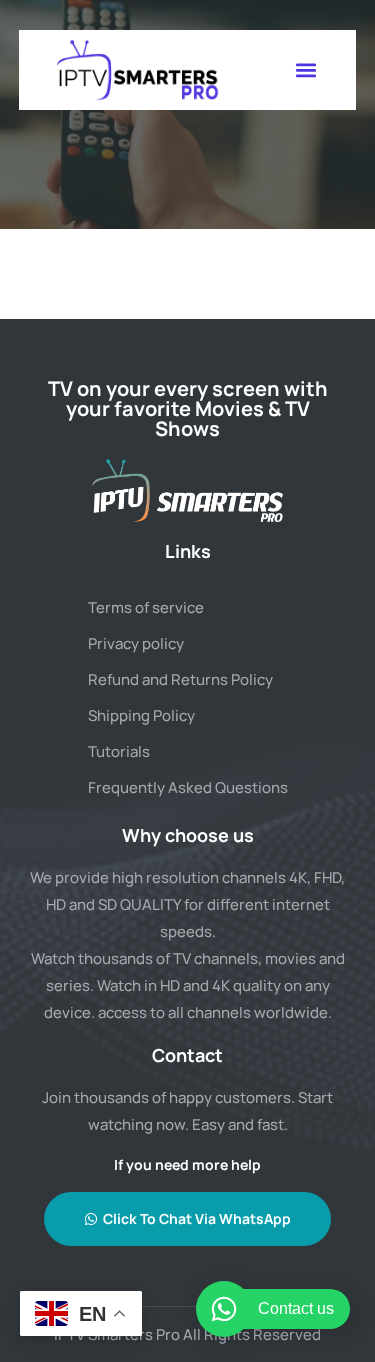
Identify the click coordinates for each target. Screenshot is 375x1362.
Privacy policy (136, 643)
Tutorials (119, 751)
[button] (305, 70)
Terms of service (146, 607)
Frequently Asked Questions (188, 787)
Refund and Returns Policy (180, 679)
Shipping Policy (141, 715)
